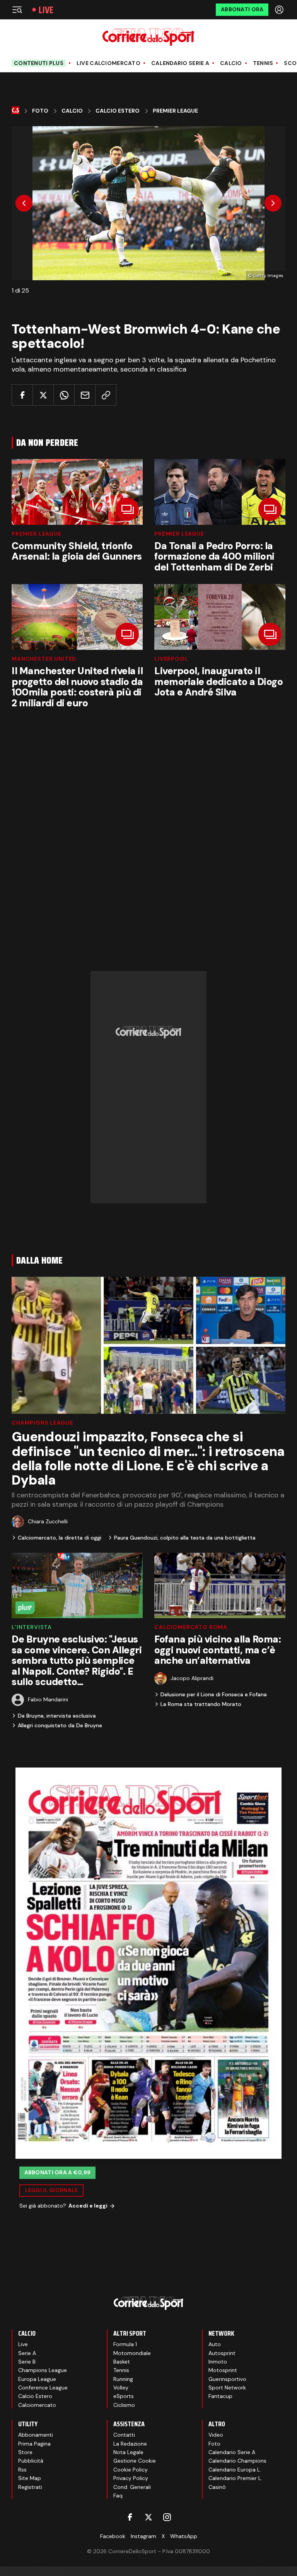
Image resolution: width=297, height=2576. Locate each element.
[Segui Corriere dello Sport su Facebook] (130, 2517)
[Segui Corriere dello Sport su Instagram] (167, 2517)
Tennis (263, 63)
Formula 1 (125, 2344)
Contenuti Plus (39, 63)
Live (46, 10)
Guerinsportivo (227, 2379)
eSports (124, 2396)
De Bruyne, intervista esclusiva (57, 1716)
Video (216, 2435)
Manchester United (44, 659)
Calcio (231, 63)
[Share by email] (85, 395)
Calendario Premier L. (235, 2478)
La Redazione (130, 2444)
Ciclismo (124, 2405)
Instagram (143, 2536)
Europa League (37, 2379)
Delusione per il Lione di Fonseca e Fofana (214, 1694)
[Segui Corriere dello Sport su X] (148, 2517)
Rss (22, 2470)
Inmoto (218, 2362)
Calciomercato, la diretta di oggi (60, 1538)
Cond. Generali (132, 2487)
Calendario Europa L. (235, 2470)
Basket (122, 2362)
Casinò (217, 2487)
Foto (40, 111)
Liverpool (171, 659)
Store (25, 2452)
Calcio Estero (118, 111)
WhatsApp (184, 2536)
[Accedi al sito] (280, 10)
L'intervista (32, 1627)
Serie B (27, 2362)
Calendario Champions (237, 2461)
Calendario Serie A (180, 63)
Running (123, 2379)
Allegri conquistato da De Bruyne (60, 1725)
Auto (215, 2344)
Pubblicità (31, 2461)
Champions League (42, 1423)
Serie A (27, 2353)
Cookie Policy (131, 2470)
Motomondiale (132, 2353)
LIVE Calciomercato (108, 63)
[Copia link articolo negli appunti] (106, 395)
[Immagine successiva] (273, 203)
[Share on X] (43, 395)
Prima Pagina (34, 2444)
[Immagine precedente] (24, 203)
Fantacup (220, 2396)
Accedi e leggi (88, 2206)
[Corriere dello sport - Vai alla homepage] (148, 37)
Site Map (30, 2478)
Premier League (175, 111)
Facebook (113, 2536)
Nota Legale (128, 2452)
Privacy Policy (131, 2478)
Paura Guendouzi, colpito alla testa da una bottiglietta (185, 1538)
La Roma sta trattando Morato (201, 1704)
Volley (121, 2388)
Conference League (43, 2388)
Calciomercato (37, 2405)
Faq (118, 2495)
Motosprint (223, 2370)
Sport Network (227, 2388)
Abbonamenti (36, 2435)
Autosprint (222, 2353)
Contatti (124, 2435)
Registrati (30, 2487)
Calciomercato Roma (191, 1627)
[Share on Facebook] (22, 395)
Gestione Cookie (135, 2461)
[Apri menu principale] (17, 10)
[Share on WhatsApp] (64, 395)
